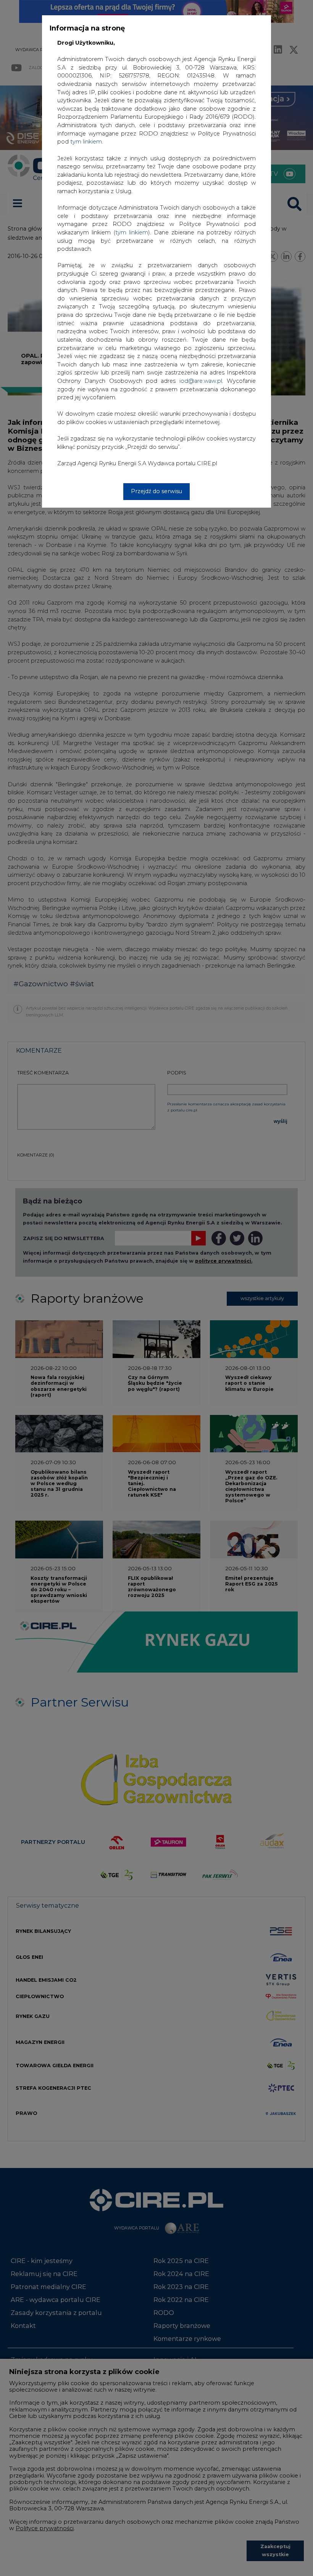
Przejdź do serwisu (156, 491)
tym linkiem (132, 232)
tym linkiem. (87, 142)
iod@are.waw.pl (201, 381)
